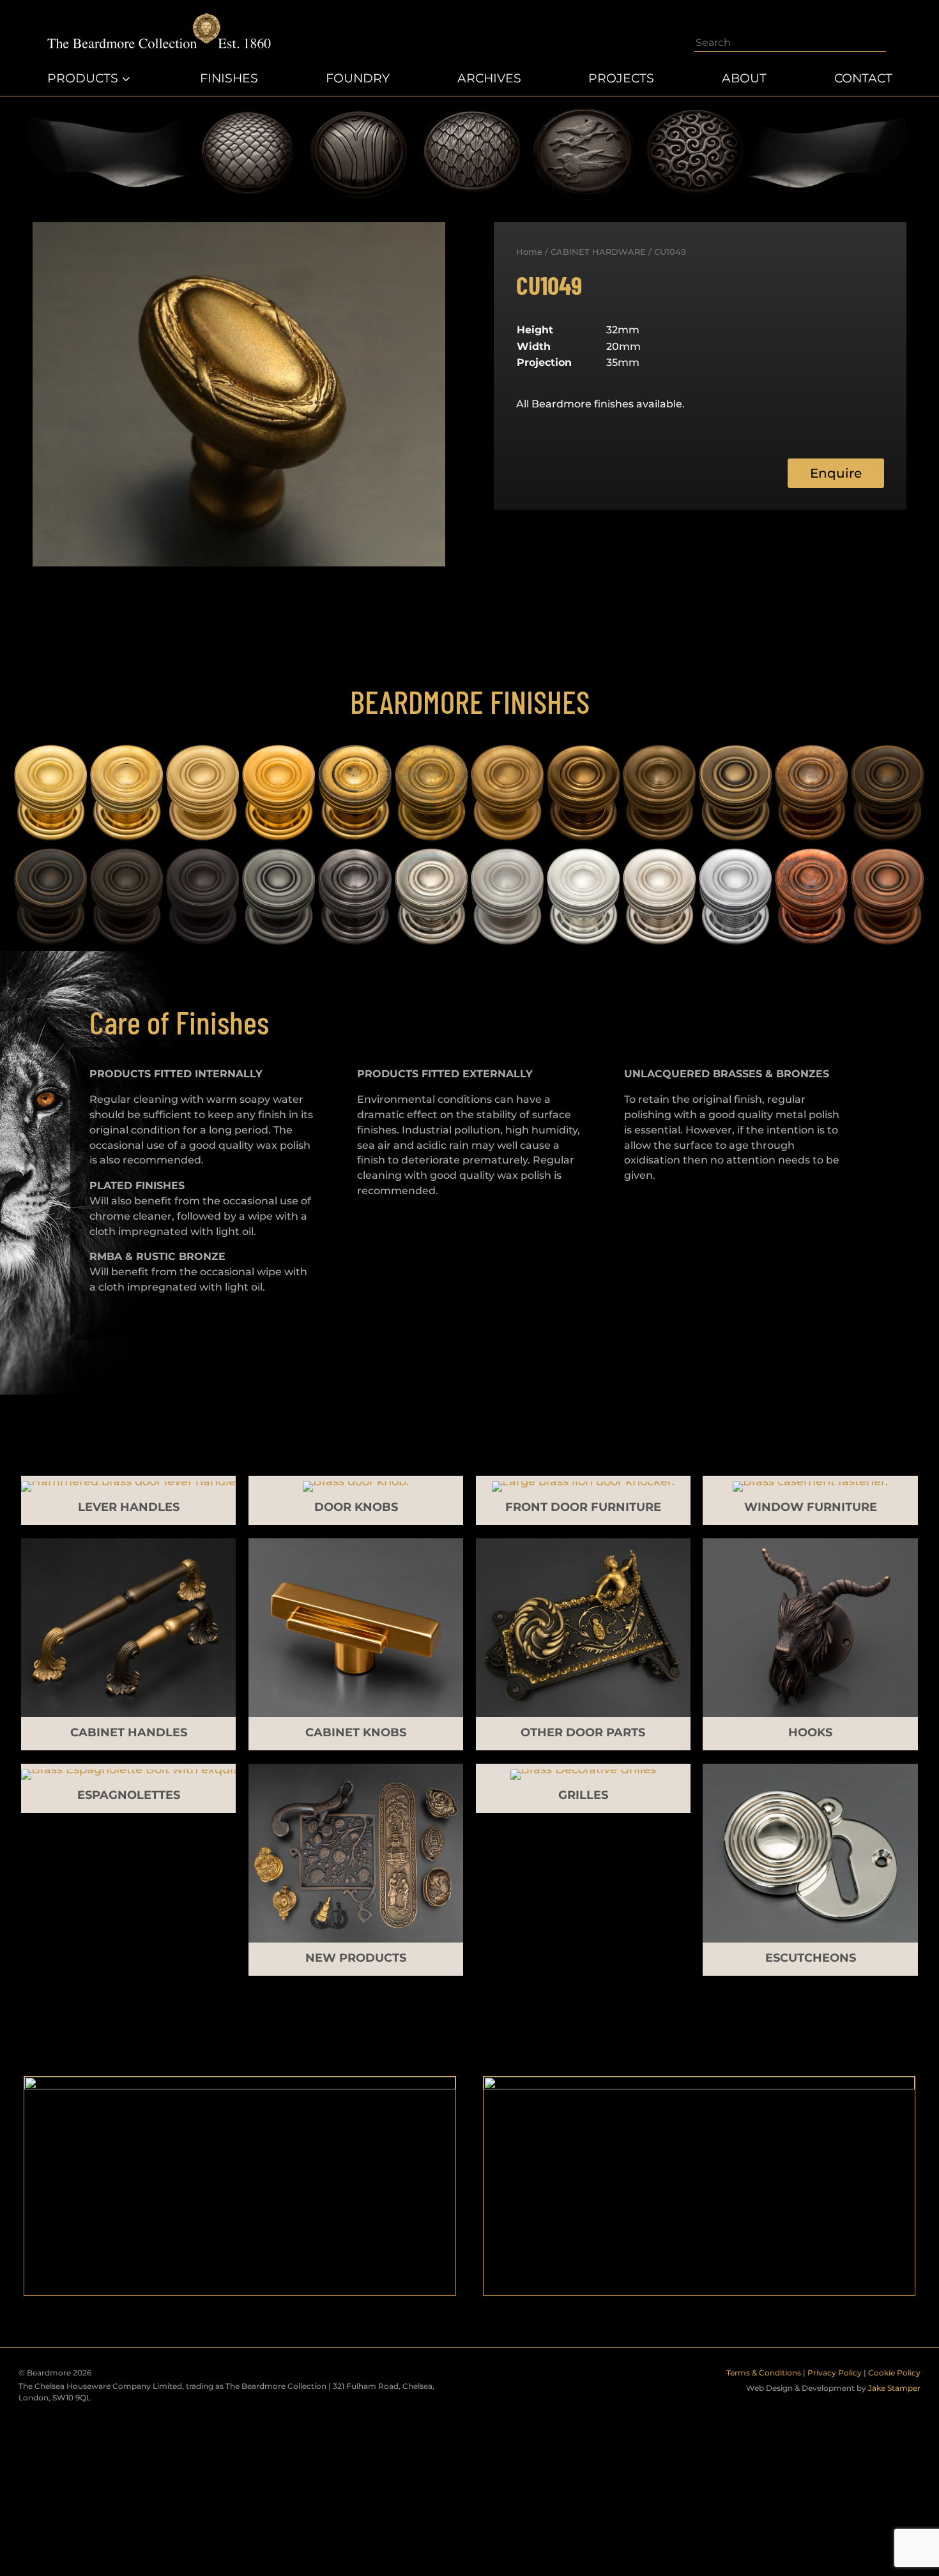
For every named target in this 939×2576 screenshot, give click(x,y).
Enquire (836, 473)
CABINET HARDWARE (598, 252)
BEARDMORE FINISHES (470, 701)
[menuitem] (90, 79)
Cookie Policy (894, 2373)
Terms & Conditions (764, 2373)
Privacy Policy (835, 2373)
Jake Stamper (894, 2388)
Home (529, 252)
